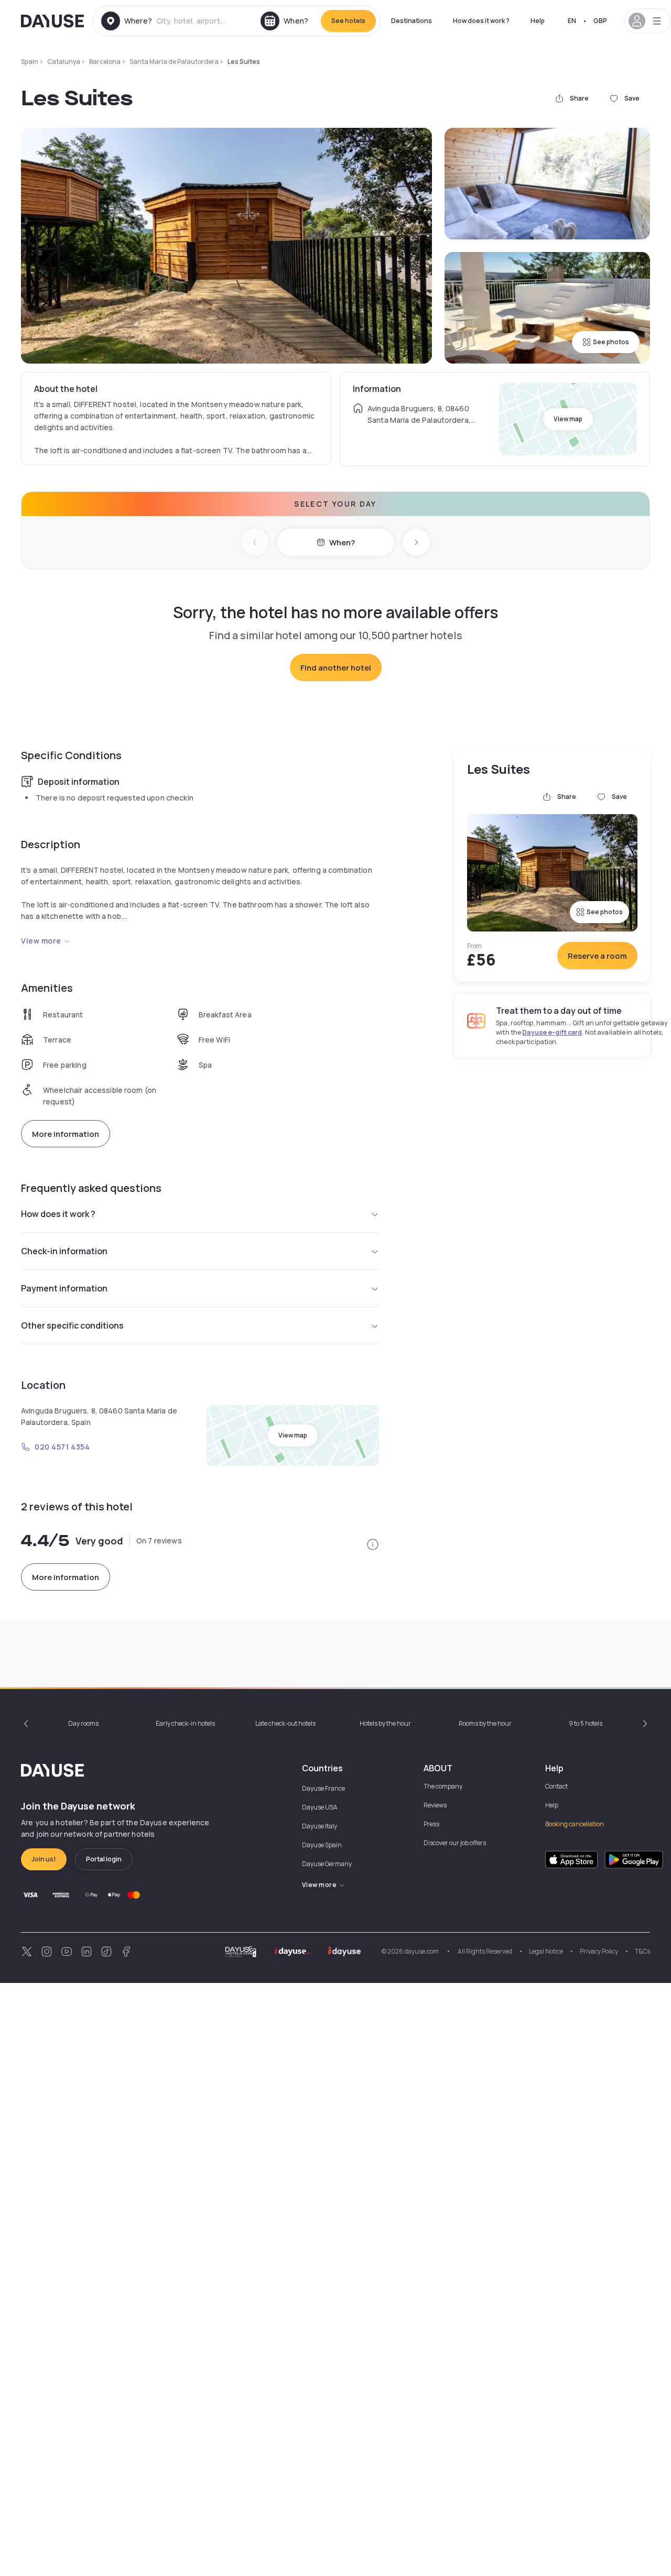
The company (443, 1786)
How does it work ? (481, 21)
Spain (30, 62)
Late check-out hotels (285, 1723)
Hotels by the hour (385, 1723)
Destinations (412, 21)
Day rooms (83, 1723)
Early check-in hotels (185, 1723)
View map (568, 419)
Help (538, 21)
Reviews (435, 1805)
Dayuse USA (320, 1807)
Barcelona (105, 62)
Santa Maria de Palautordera (174, 62)
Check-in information (64, 1251)
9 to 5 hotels (586, 1723)
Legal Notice (546, 1951)
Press (431, 1824)
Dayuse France (323, 1788)
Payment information (64, 1288)
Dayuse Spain (322, 1845)
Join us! (44, 1859)
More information (66, 1134)
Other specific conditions (72, 1325)
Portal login (104, 1859)
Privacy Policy (599, 1951)
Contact (556, 1786)
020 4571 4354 (62, 1447)
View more (41, 941)
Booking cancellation (575, 1824)
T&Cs (642, 1951)
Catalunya (64, 62)
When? (342, 542)
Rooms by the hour (485, 1723)
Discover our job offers (455, 1843)
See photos (611, 342)
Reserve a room (597, 956)
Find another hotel (336, 668)
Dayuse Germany (327, 1864)
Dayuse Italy (320, 1826)
